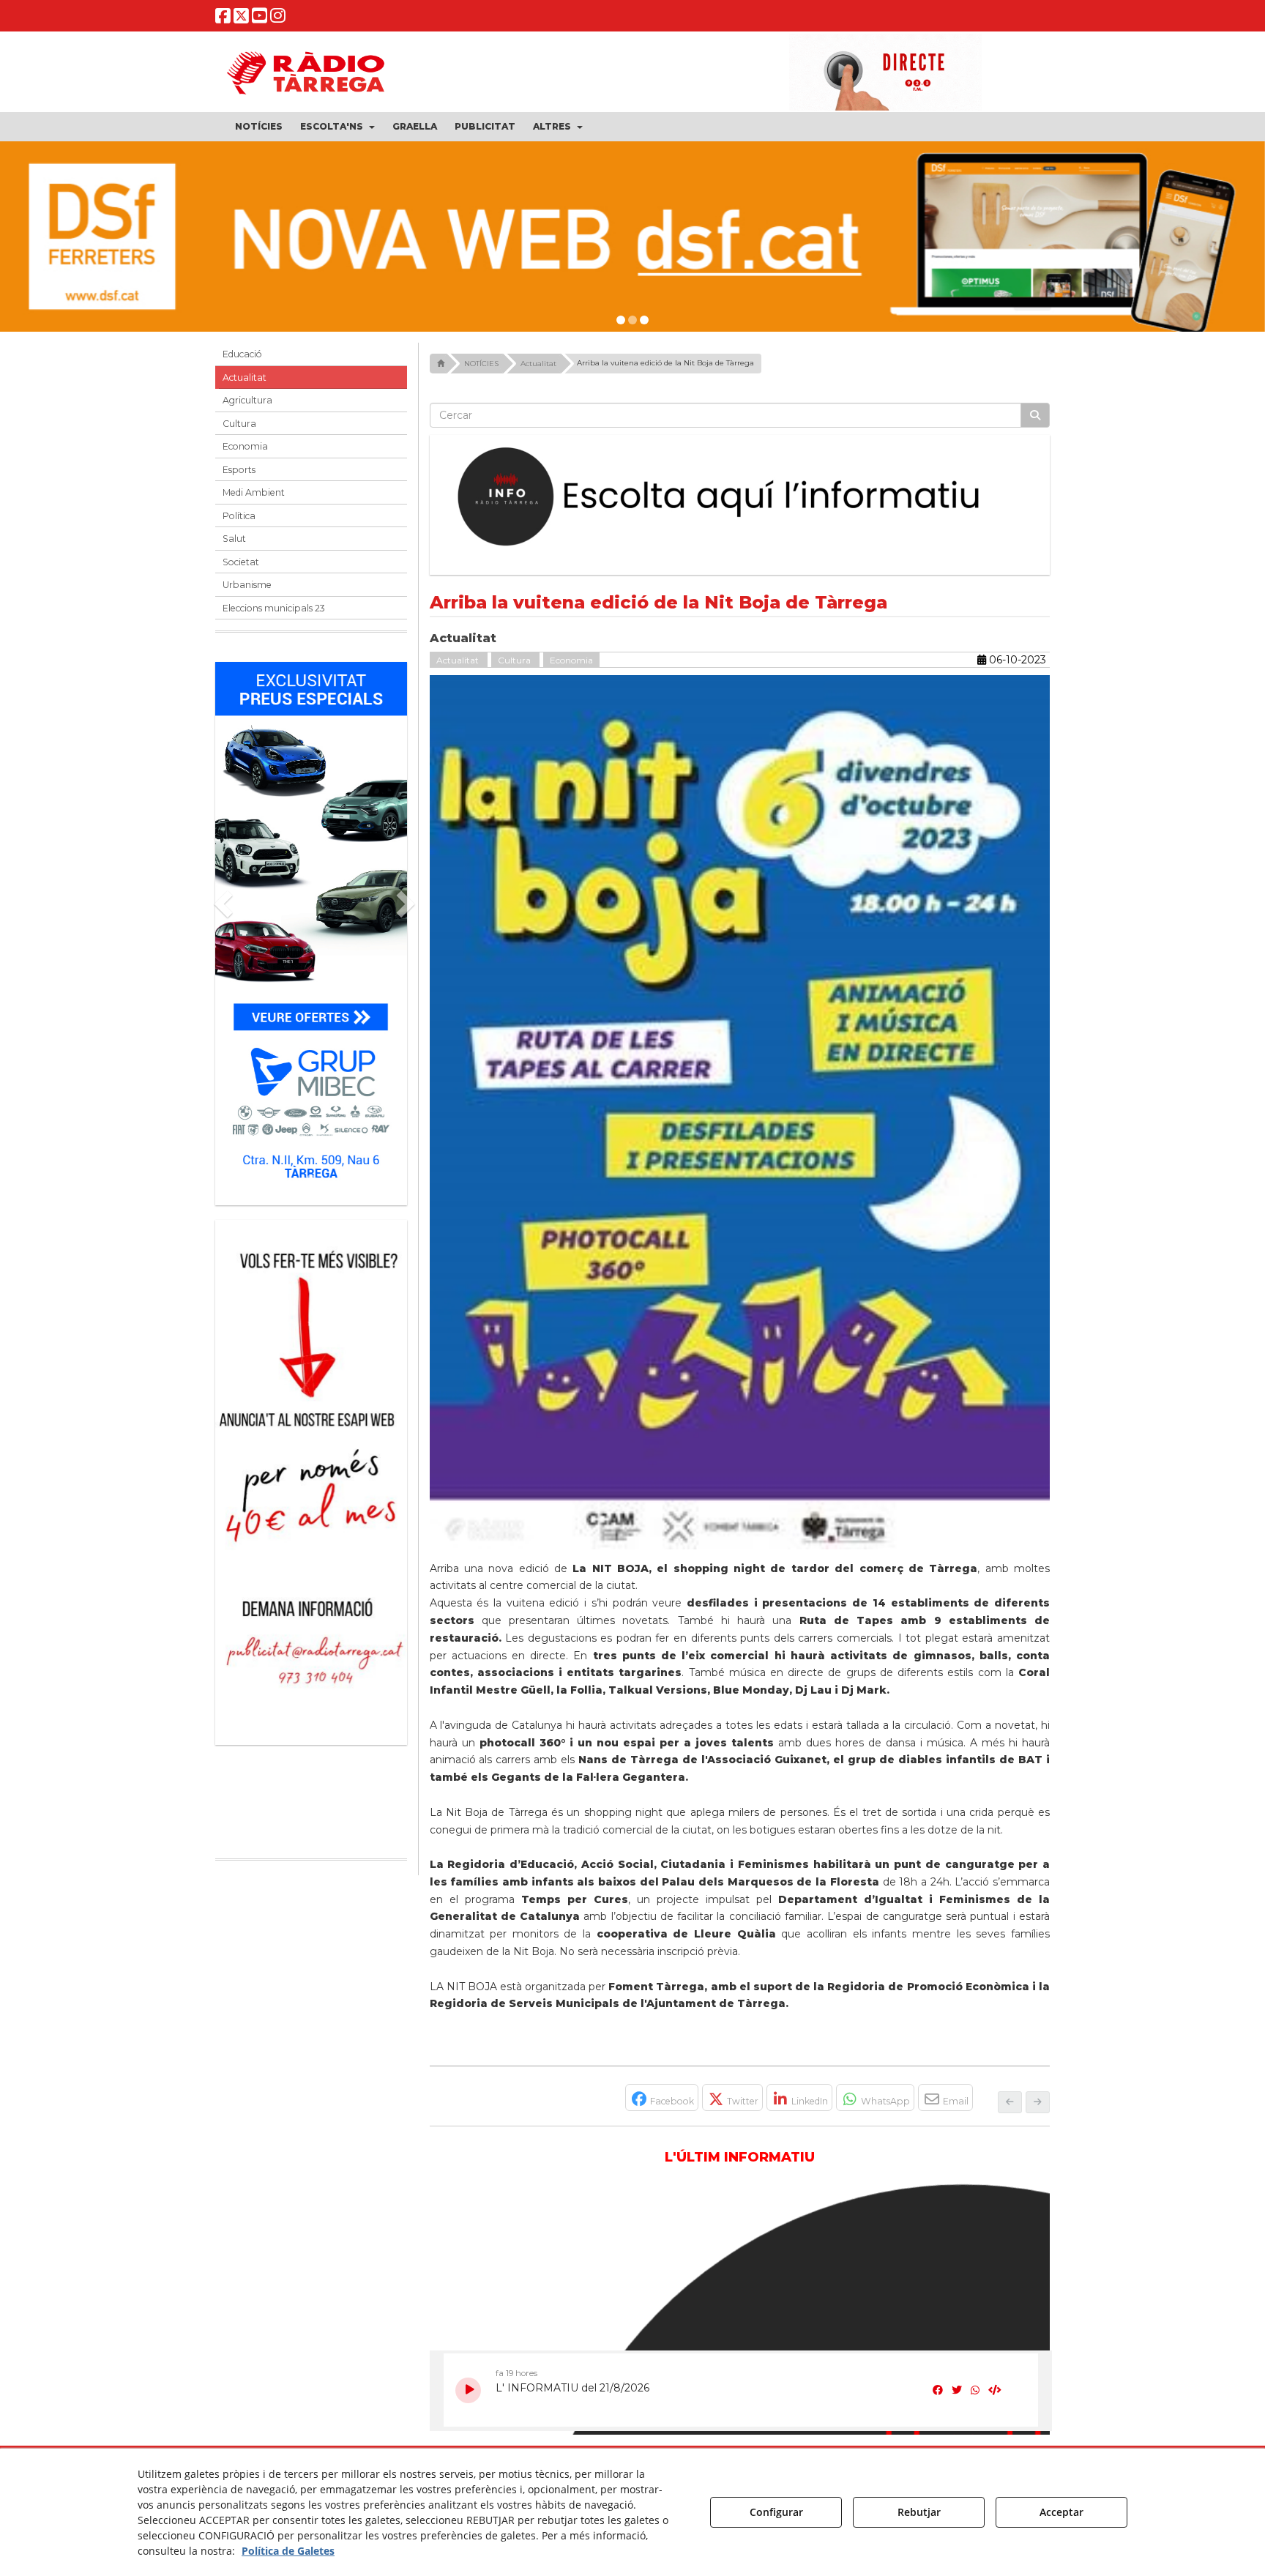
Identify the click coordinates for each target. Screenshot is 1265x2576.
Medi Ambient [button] (254, 492)
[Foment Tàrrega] (632, 237)
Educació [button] (242, 354)
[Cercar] (1035, 415)
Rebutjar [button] (919, 2512)
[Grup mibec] (311, 926)
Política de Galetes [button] (288, 2551)
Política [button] (239, 516)
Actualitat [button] (245, 377)
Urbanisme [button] (247, 585)
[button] (223, 19)
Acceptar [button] (1061, 2512)
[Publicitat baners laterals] (300, 1475)
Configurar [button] (776, 2512)
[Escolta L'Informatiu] (740, 497)
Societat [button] (241, 562)
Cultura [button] (239, 424)
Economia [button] (245, 446)
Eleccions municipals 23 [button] (274, 608)
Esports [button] (239, 470)
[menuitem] (259, 127)
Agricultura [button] (247, 400)
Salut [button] (234, 539)
